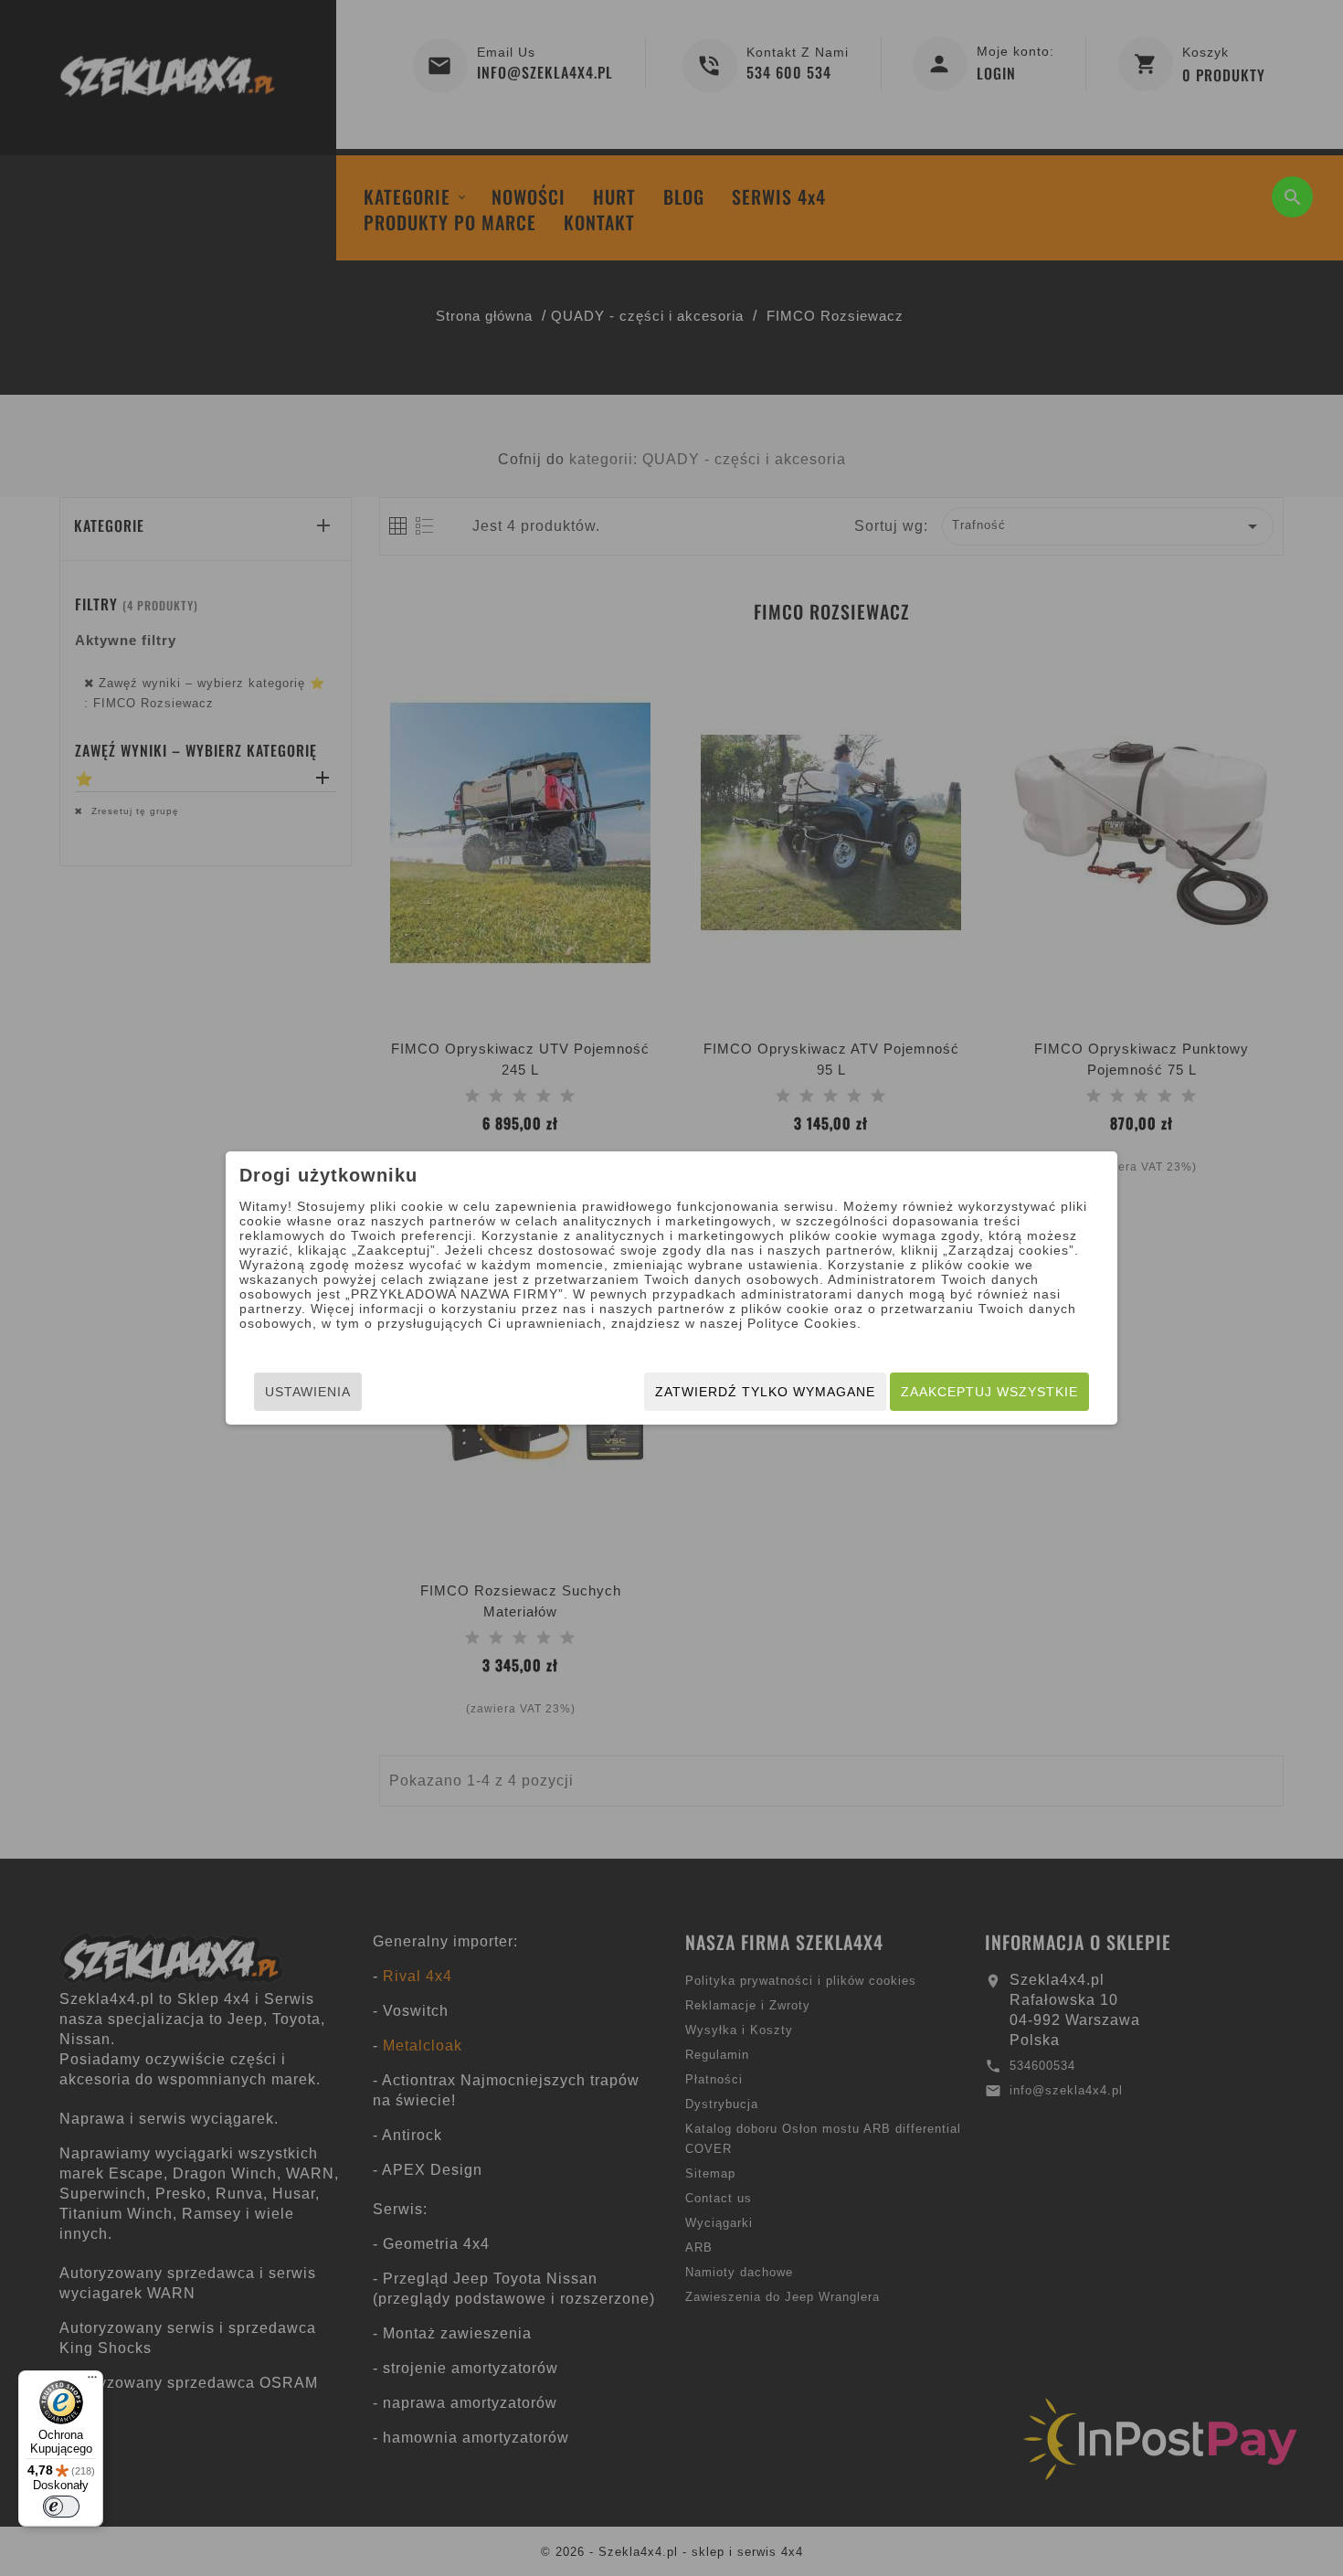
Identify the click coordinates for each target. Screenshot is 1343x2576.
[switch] (61, 2507)
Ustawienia (308, 1392)
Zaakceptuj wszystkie (989, 1392)
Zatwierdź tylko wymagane (765, 1392)
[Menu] (92, 2381)
